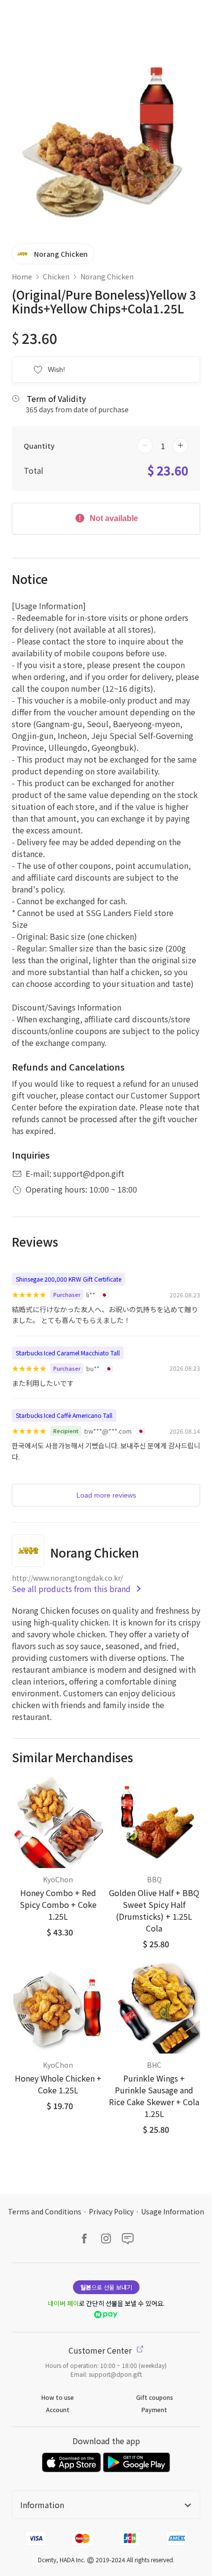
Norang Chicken (107, 276)
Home (22, 276)
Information (42, 2505)
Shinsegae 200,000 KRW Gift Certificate (69, 1279)
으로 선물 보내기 (106, 2287)
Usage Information (173, 2211)
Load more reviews (106, 1495)
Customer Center (101, 2350)
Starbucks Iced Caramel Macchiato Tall (68, 1353)
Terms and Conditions (45, 2211)
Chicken (56, 276)
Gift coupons (155, 2397)
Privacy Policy (111, 2211)
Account (58, 2409)
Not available (113, 518)
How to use (58, 2397)
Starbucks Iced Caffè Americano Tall (64, 1415)
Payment (154, 2409)
